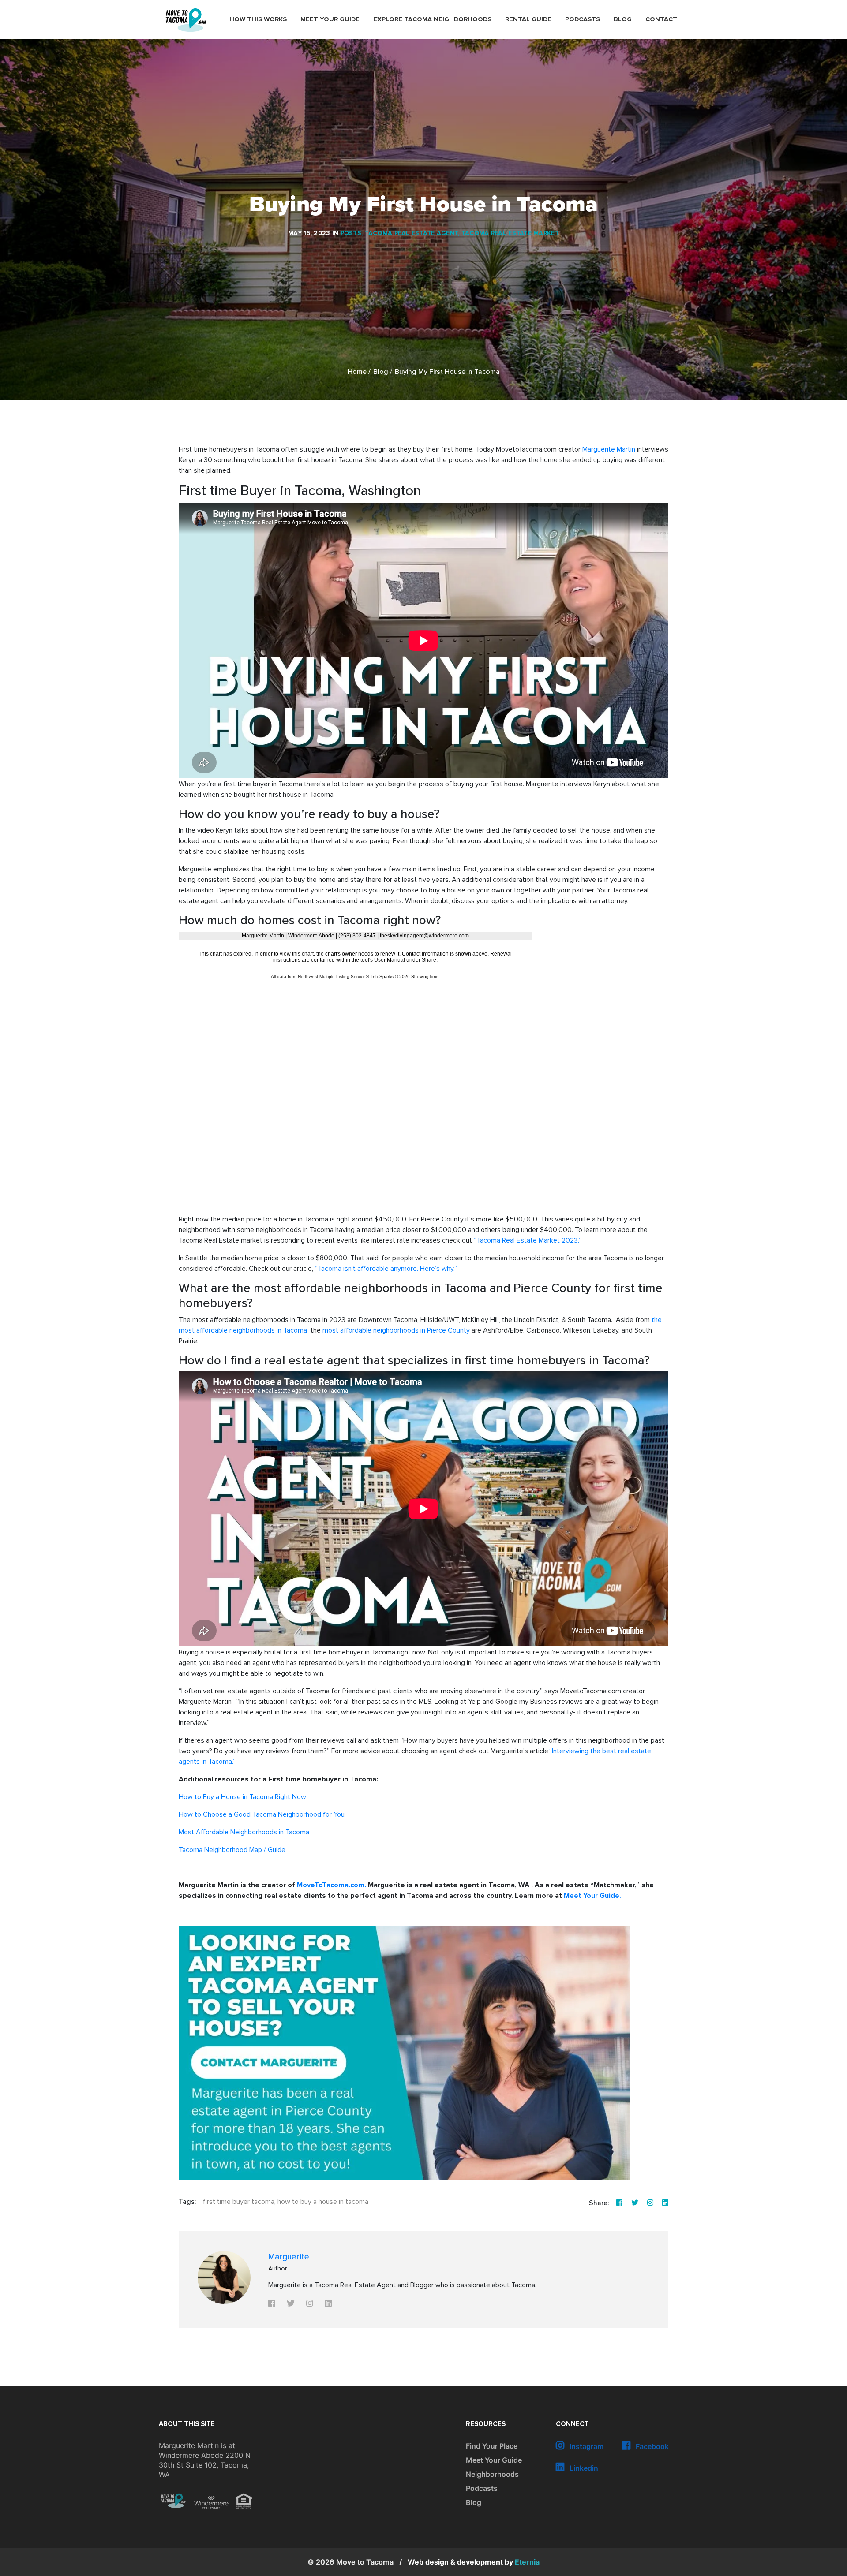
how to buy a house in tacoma (323, 2202)
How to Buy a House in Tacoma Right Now (242, 1797)
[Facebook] (619, 2203)
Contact (661, 19)
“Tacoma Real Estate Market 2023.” (528, 1240)
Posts (351, 233)
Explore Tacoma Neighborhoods (432, 19)
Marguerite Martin (609, 449)
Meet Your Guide (330, 19)
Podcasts (583, 19)
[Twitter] (635, 2203)
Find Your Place (492, 2446)
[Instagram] (650, 2203)
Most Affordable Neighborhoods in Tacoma (244, 1832)
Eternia (474, 2562)
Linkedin (583, 2468)
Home (357, 372)
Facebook (651, 2446)
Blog (623, 19)
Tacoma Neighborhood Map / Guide (232, 1850)
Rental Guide (528, 19)
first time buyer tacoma (239, 2202)
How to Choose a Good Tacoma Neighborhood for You (262, 1814)
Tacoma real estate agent (412, 233)
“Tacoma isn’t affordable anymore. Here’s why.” (386, 1269)
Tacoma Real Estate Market (510, 233)
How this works (258, 19)
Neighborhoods (492, 2474)
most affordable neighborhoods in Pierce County (396, 1330)
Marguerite (289, 2257)
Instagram (586, 2446)
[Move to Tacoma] (186, 20)
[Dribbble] (665, 2203)
